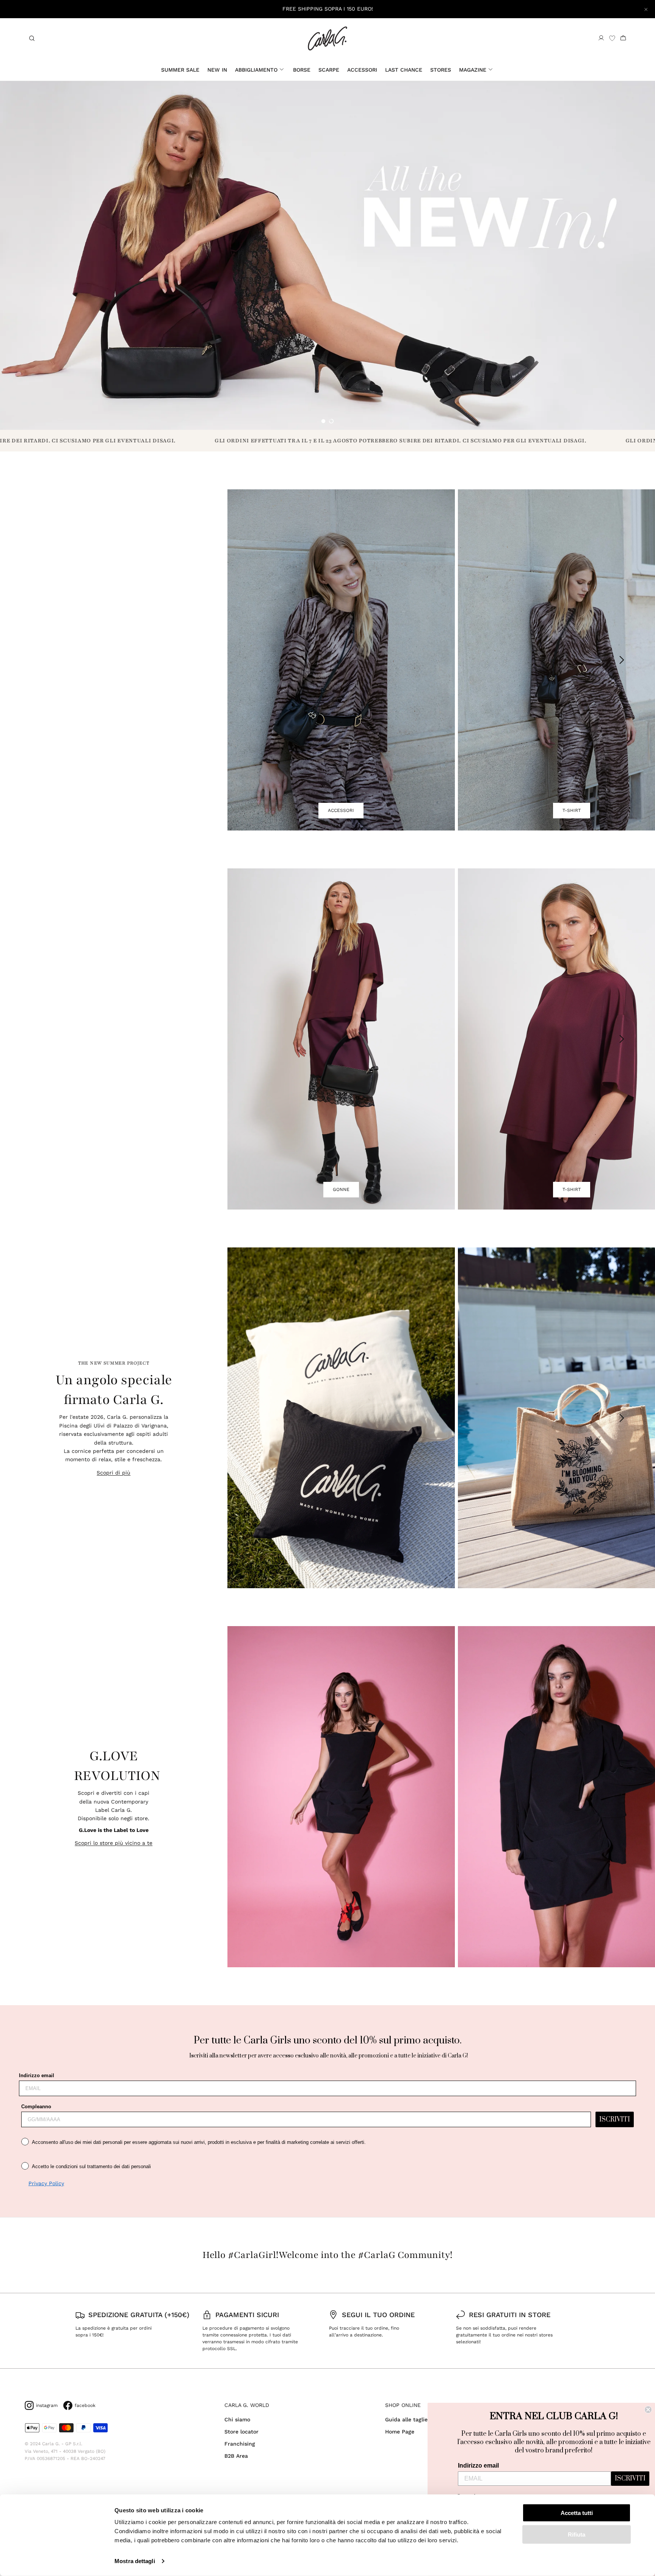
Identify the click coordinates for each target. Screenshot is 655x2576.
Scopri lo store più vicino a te (114, 1843)
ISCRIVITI (615, 2120)
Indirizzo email (37, 2075)
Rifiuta (577, 2534)
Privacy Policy (46, 2183)
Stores (441, 70)
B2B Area (236, 2456)
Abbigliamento (256, 70)
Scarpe (329, 70)
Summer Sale (180, 70)
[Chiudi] (646, 9)
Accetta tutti (577, 2513)
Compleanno (36, 2107)
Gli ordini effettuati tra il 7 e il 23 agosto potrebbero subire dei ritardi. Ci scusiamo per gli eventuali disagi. (268, 441)
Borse (302, 70)
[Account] (601, 38)
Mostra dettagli (135, 2561)
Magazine (473, 70)
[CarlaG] (327, 38)
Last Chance (404, 70)
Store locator (241, 2432)
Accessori (362, 70)
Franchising (240, 2444)
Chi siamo (237, 2419)
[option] (327, 255)
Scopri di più (114, 1473)
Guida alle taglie (406, 2419)
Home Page (400, 2432)
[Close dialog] (648, 2410)
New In (217, 70)
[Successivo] (622, 660)
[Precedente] (257, 660)
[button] (323, 421)
